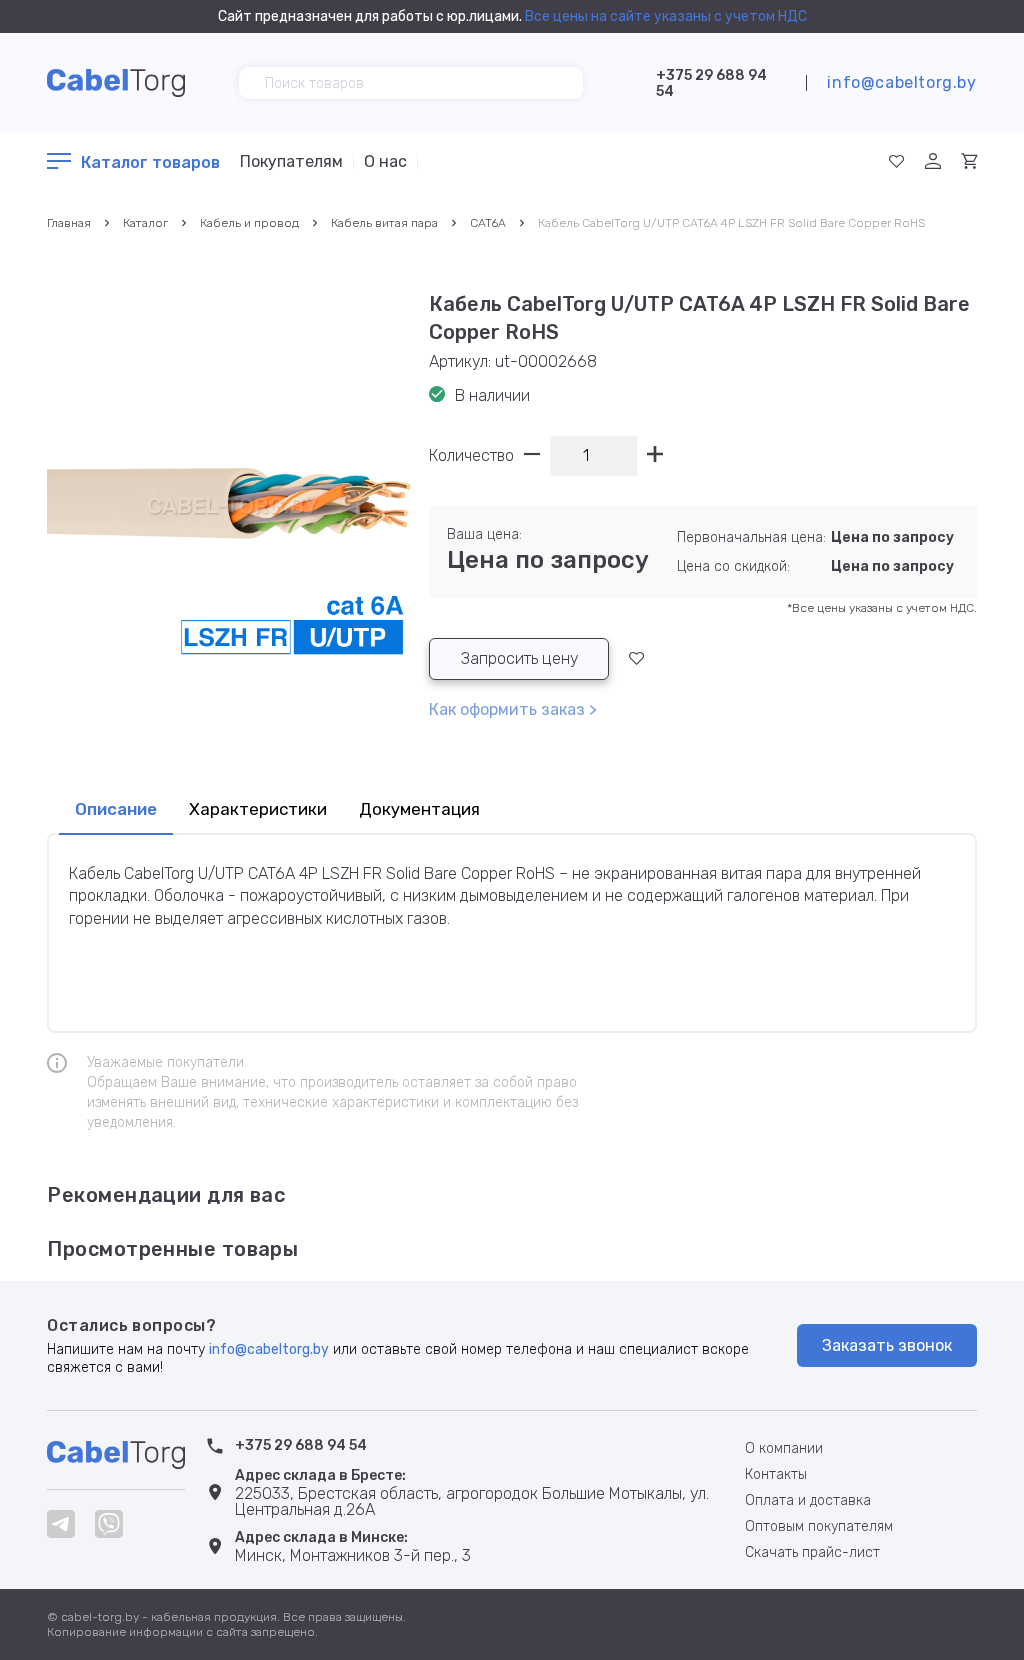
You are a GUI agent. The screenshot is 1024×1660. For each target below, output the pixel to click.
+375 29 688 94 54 (711, 83)
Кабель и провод (249, 223)
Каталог (145, 223)
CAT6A (488, 223)
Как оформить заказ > (513, 709)
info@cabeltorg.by (901, 82)
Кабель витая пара (384, 223)
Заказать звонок (887, 1345)
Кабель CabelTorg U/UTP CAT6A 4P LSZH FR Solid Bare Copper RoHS (731, 223)
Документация (419, 809)
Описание (116, 809)
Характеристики (258, 809)
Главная (69, 223)
